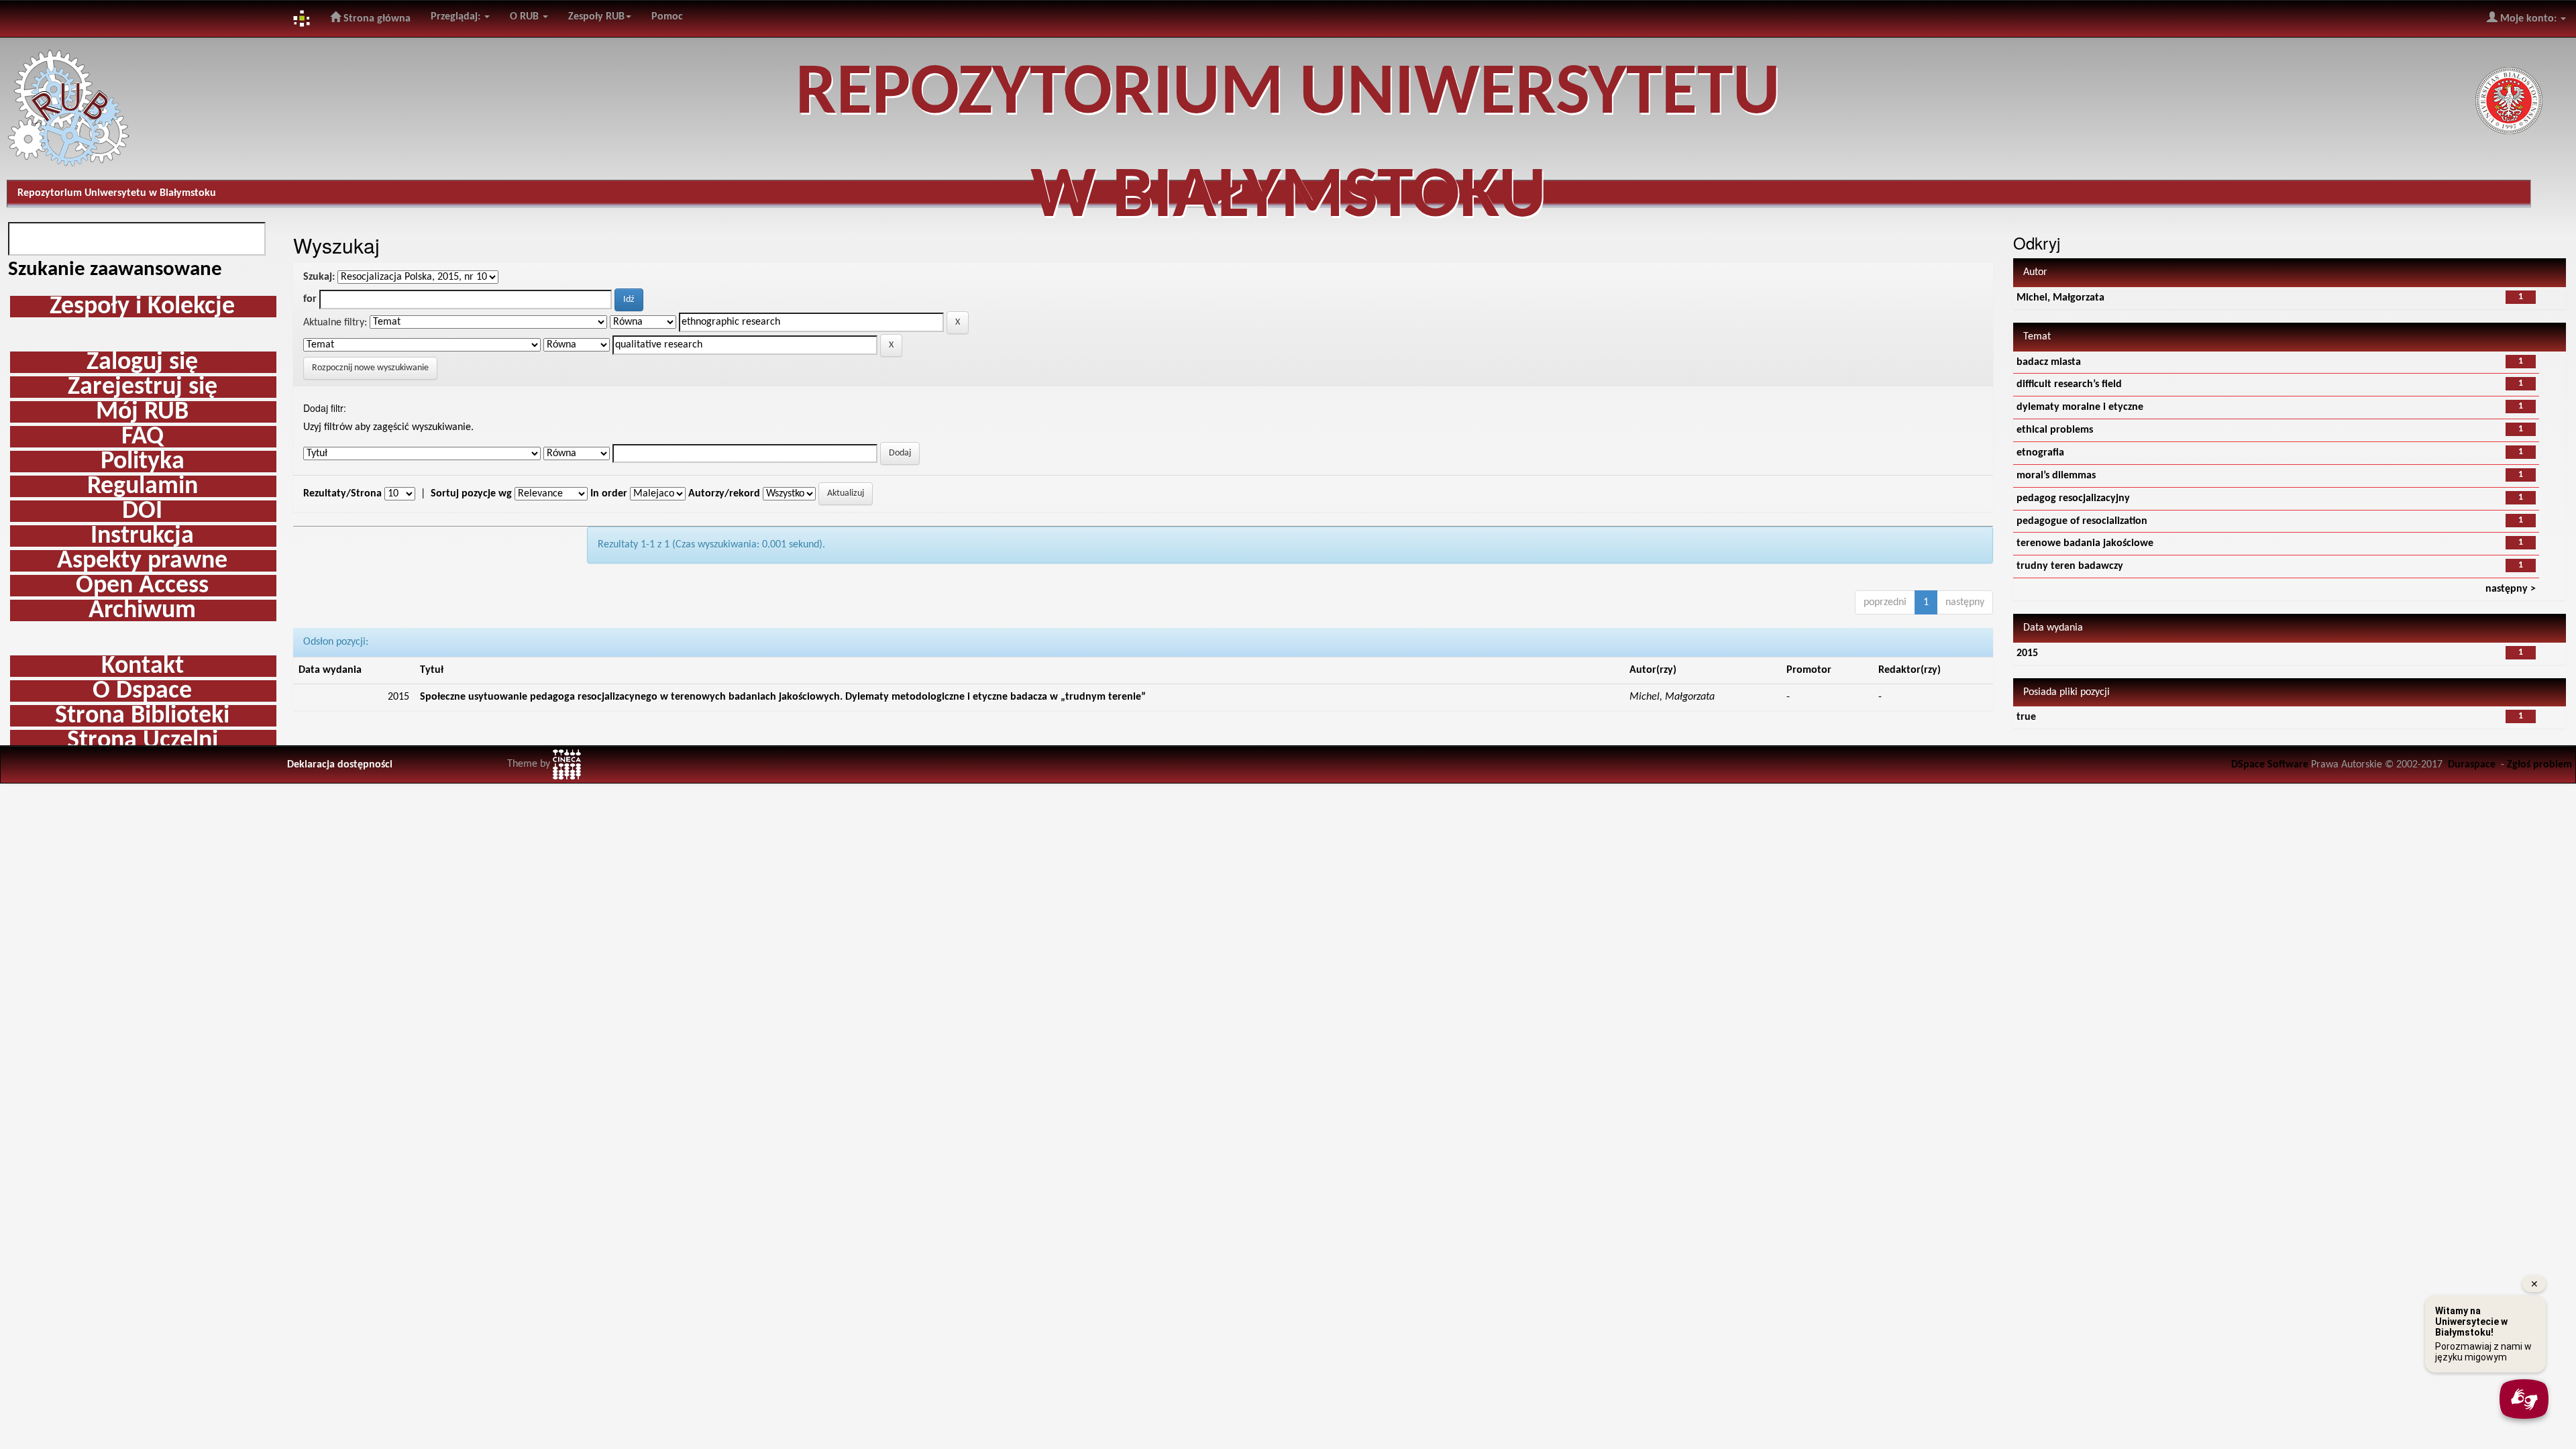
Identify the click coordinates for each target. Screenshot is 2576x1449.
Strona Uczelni (143, 741)
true (2026, 717)
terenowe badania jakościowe (2085, 543)
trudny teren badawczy (2070, 566)
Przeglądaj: (457, 17)
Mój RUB (142, 412)
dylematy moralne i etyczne (2080, 407)
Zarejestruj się (143, 387)
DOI (142, 511)
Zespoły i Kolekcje (142, 307)
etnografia (2040, 453)
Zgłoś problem (2539, 765)
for (310, 299)
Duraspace (2472, 765)
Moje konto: (2528, 19)
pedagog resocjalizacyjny (2073, 498)
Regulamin (143, 486)
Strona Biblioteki (142, 716)
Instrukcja (142, 536)
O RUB (526, 17)
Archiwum (142, 610)
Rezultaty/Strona (342, 494)
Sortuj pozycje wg (471, 494)
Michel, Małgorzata (2060, 298)
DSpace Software (2270, 765)
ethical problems (2055, 430)
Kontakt (143, 666)
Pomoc (667, 17)
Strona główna (376, 19)
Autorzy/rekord (724, 494)
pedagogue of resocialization (2082, 521)
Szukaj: (319, 277)
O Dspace (142, 691)
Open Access (142, 586)
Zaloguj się (142, 362)
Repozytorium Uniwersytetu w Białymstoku (117, 193)
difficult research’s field (2069, 384)
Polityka (143, 462)
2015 (2027, 653)
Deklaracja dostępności (340, 765)
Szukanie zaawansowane (115, 270)
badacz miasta (2049, 362)
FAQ (143, 437)
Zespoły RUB (596, 17)
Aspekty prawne (142, 561)
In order (609, 494)
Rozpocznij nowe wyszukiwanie (370, 368)
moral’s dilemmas (2056, 476)
